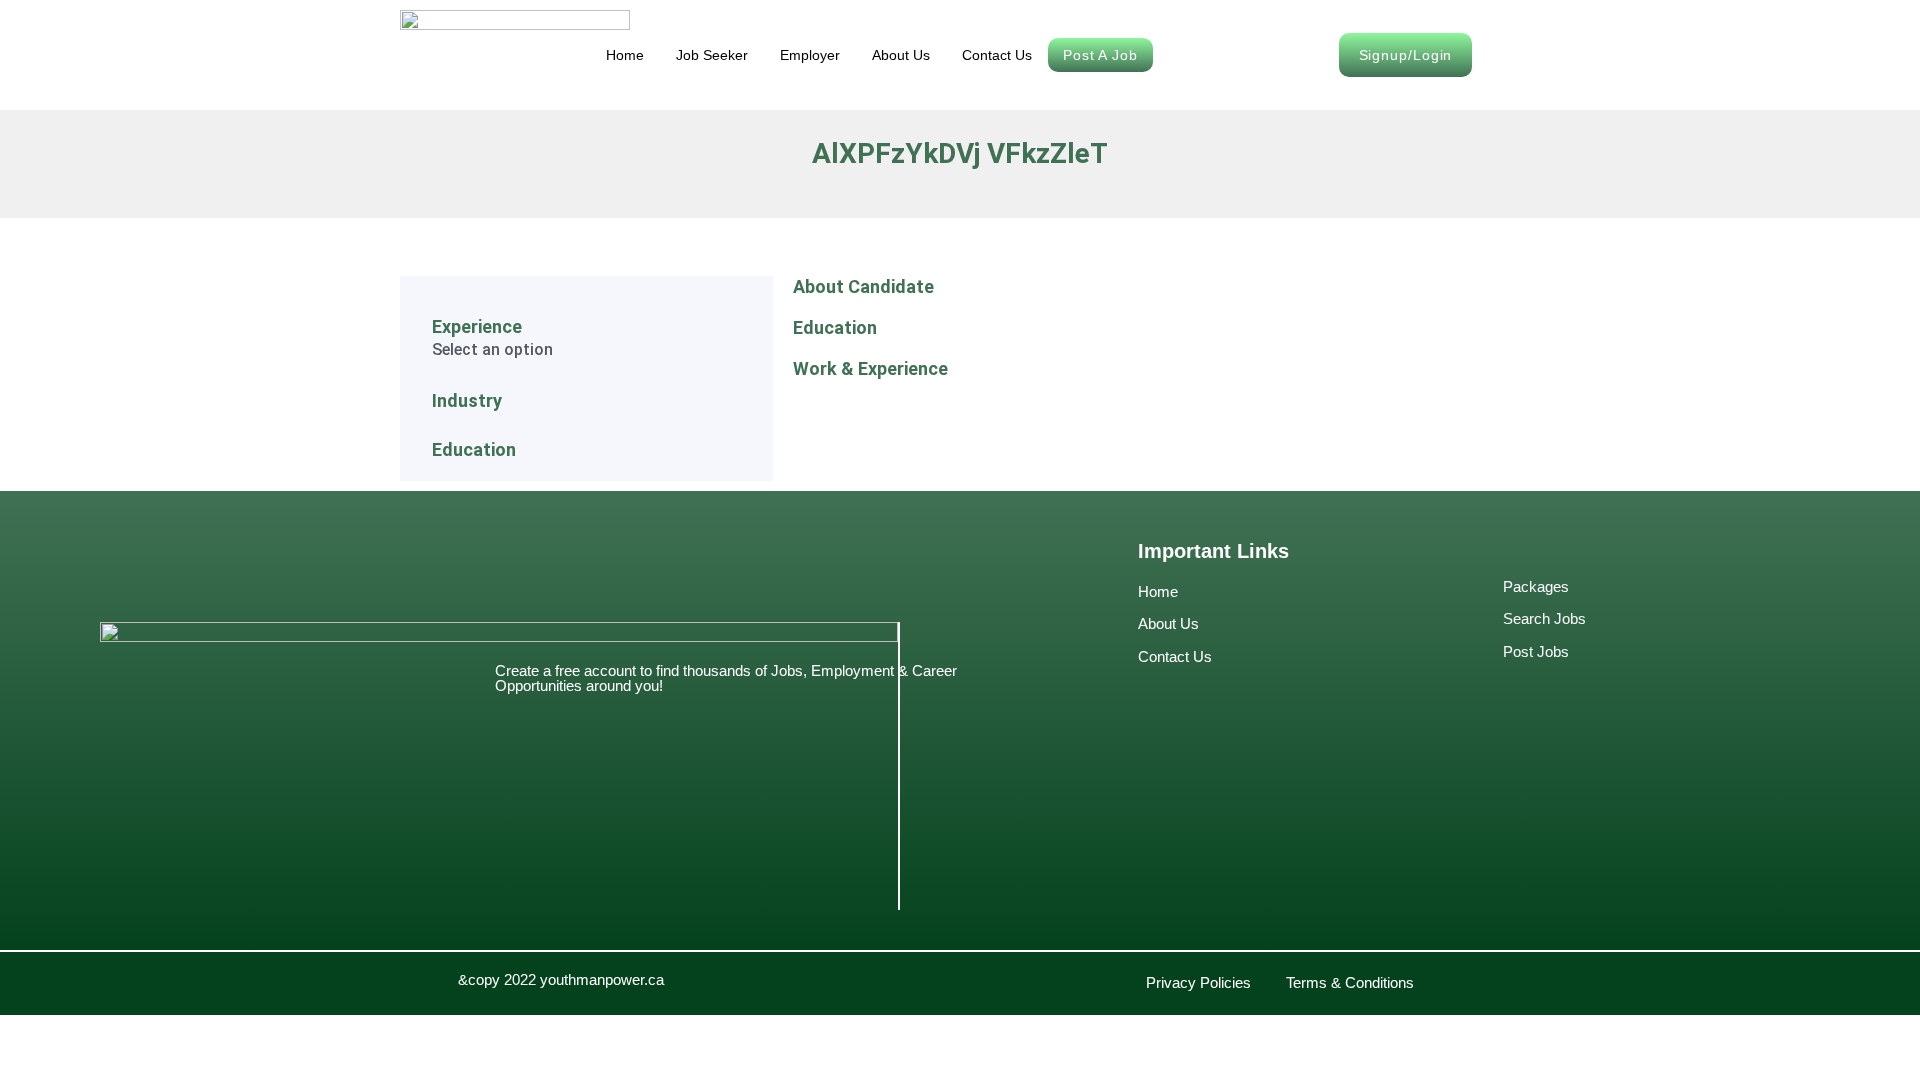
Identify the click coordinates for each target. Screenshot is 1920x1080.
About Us (901, 55)
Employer (810, 55)
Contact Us (997, 55)
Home (625, 55)
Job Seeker (712, 55)
